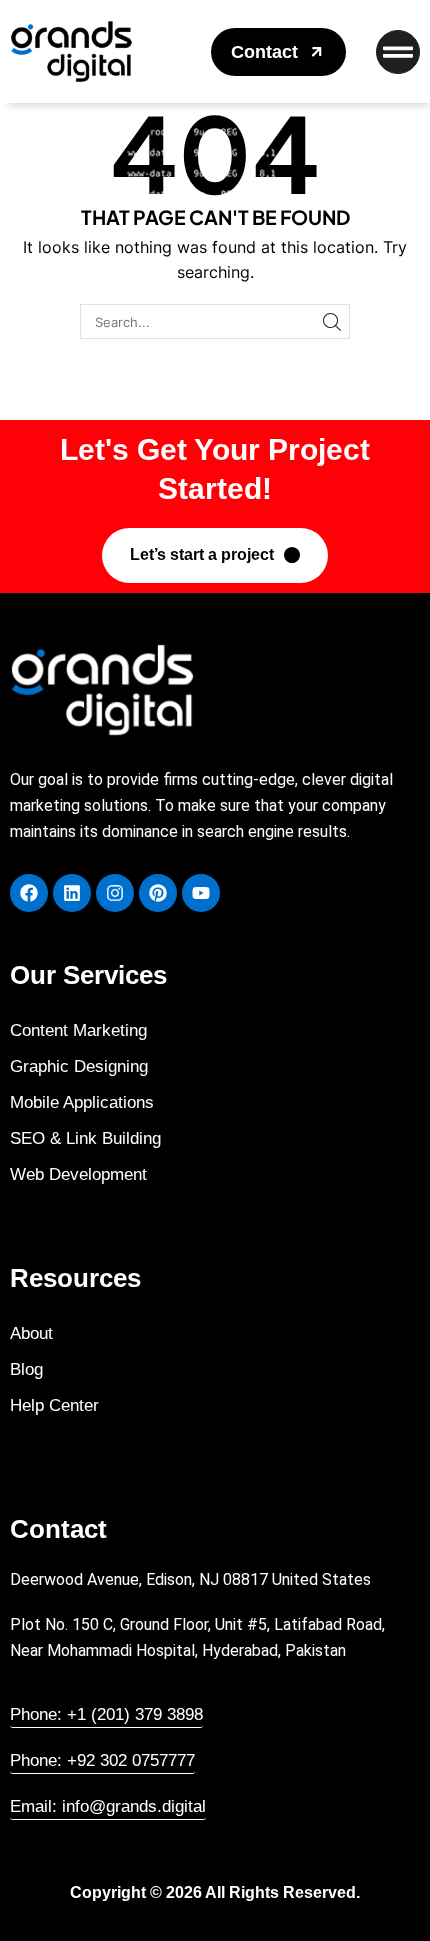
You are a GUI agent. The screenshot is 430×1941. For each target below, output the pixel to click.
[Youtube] (201, 893)
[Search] (332, 321)
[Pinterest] (158, 893)
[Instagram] (115, 893)
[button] (278, 52)
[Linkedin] (72, 893)
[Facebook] (29, 893)
